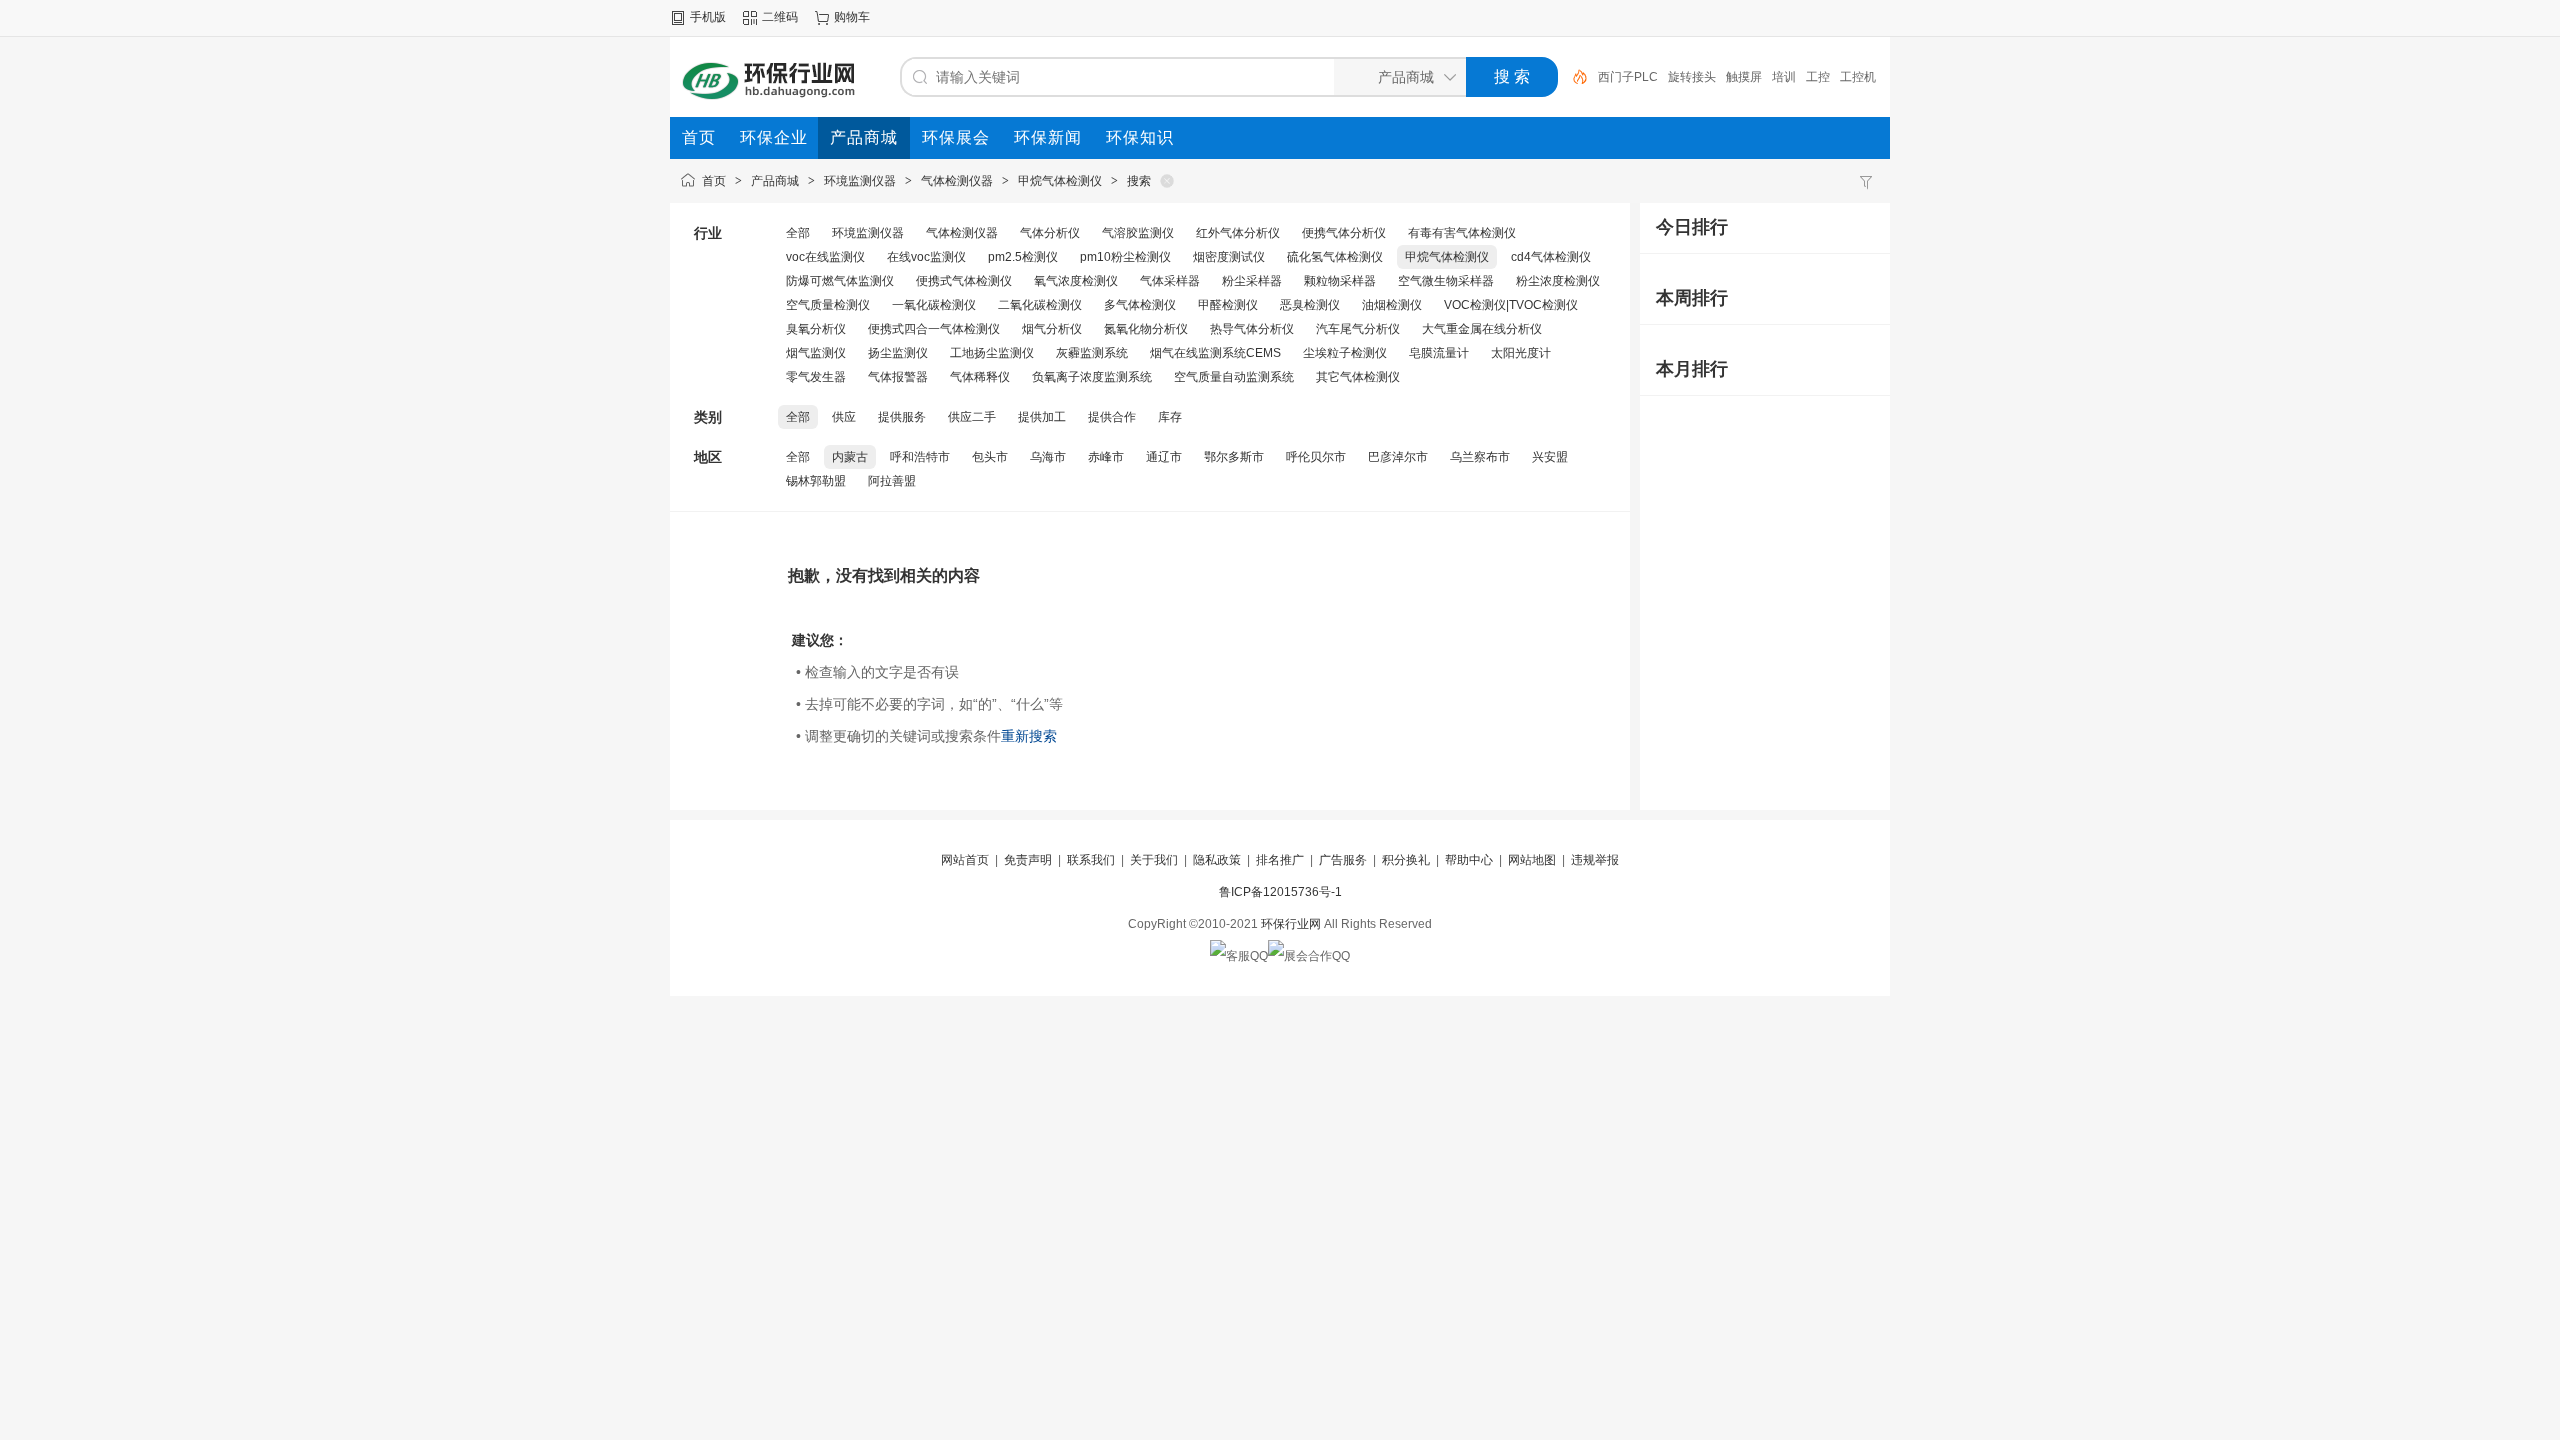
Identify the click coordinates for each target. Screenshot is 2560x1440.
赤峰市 (1106, 457)
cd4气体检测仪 (1551, 257)
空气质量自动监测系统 (1234, 377)
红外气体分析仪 (1238, 233)
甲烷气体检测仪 (1060, 181)
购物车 (852, 17)
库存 (1170, 417)
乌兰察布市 (1480, 457)
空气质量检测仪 (828, 305)
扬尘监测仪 (898, 353)
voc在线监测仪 (825, 257)
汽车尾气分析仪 (1358, 329)
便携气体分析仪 (1344, 233)
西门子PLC (1628, 77)
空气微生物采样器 (1446, 281)
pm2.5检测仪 (1023, 257)
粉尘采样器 (1252, 281)
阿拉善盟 (892, 481)
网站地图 (1532, 860)
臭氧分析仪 (816, 329)
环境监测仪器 (860, 181)
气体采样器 (1170, 281)
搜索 (1139, 181)
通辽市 (1164, 457)
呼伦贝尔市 (1316, 457)
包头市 (990, 457)
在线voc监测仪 (926, 257)
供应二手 (972, 417)
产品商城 (775, 181)
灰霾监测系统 (1092, 353)
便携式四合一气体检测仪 (934, 329)
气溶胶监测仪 (1138, 233)
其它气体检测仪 (1358, 377)
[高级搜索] (1573, 77)
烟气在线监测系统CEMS (1215, 353)
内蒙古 (850, 457)
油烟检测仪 (1392, 305)
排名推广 (1280, 860)
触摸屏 (1744, 77)
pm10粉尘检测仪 (1125, 257)
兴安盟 (1550, 457)
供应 (844, 417)
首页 (714, 181)
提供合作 (1112, 417)
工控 (1818, 77)
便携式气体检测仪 (964, 281)
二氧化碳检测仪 (1040, 305)
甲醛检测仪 (1228, 305)
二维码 (780, 17)
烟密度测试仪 (1229, 257)
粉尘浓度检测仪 (1558, 281)
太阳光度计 (1521, 353)
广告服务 (1343, 860)
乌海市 (1048, 457)
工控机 (1858, 77)
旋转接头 (1692, 77)
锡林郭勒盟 (816, 481)
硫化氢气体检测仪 (1335, 257)
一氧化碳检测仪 (934, 305)
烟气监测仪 (816, 353)
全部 (798, 233)
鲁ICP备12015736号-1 (1280, 892)
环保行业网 (1291, 924)
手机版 (708, 17)
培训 (1784, 77)
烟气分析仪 (1052, 329)
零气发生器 (816, 377)
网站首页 (965, 860)
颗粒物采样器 (1340, 281)
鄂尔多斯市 (1234, 457)
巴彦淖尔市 (1398, 457)
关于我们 (1154, 860)
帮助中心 (1469, 860)
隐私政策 (1217, 860)
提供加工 (1042, 417)
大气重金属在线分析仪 (1482, 329)
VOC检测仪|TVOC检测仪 (1511, 305)
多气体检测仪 (1140, 305)
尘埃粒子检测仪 (1345, 353)
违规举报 (1595, 860)
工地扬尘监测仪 (992, 353)
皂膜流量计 (1439, 353)
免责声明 (1028, 860)
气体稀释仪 (980, 377)
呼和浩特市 (920, 457)
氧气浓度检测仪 (1076, 281)
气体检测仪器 (957, 181)
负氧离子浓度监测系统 (1092, 377)
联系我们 (1091, 860)
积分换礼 (1406, 860)
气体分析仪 (1050, 233)
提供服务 (902, 417)
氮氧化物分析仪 (1146, 329)
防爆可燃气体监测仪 (840, 281)
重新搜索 (1029, 736)
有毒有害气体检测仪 (1462, 233)
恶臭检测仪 (1310, 305)
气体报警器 (898, 377)
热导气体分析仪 (1252, 329)
